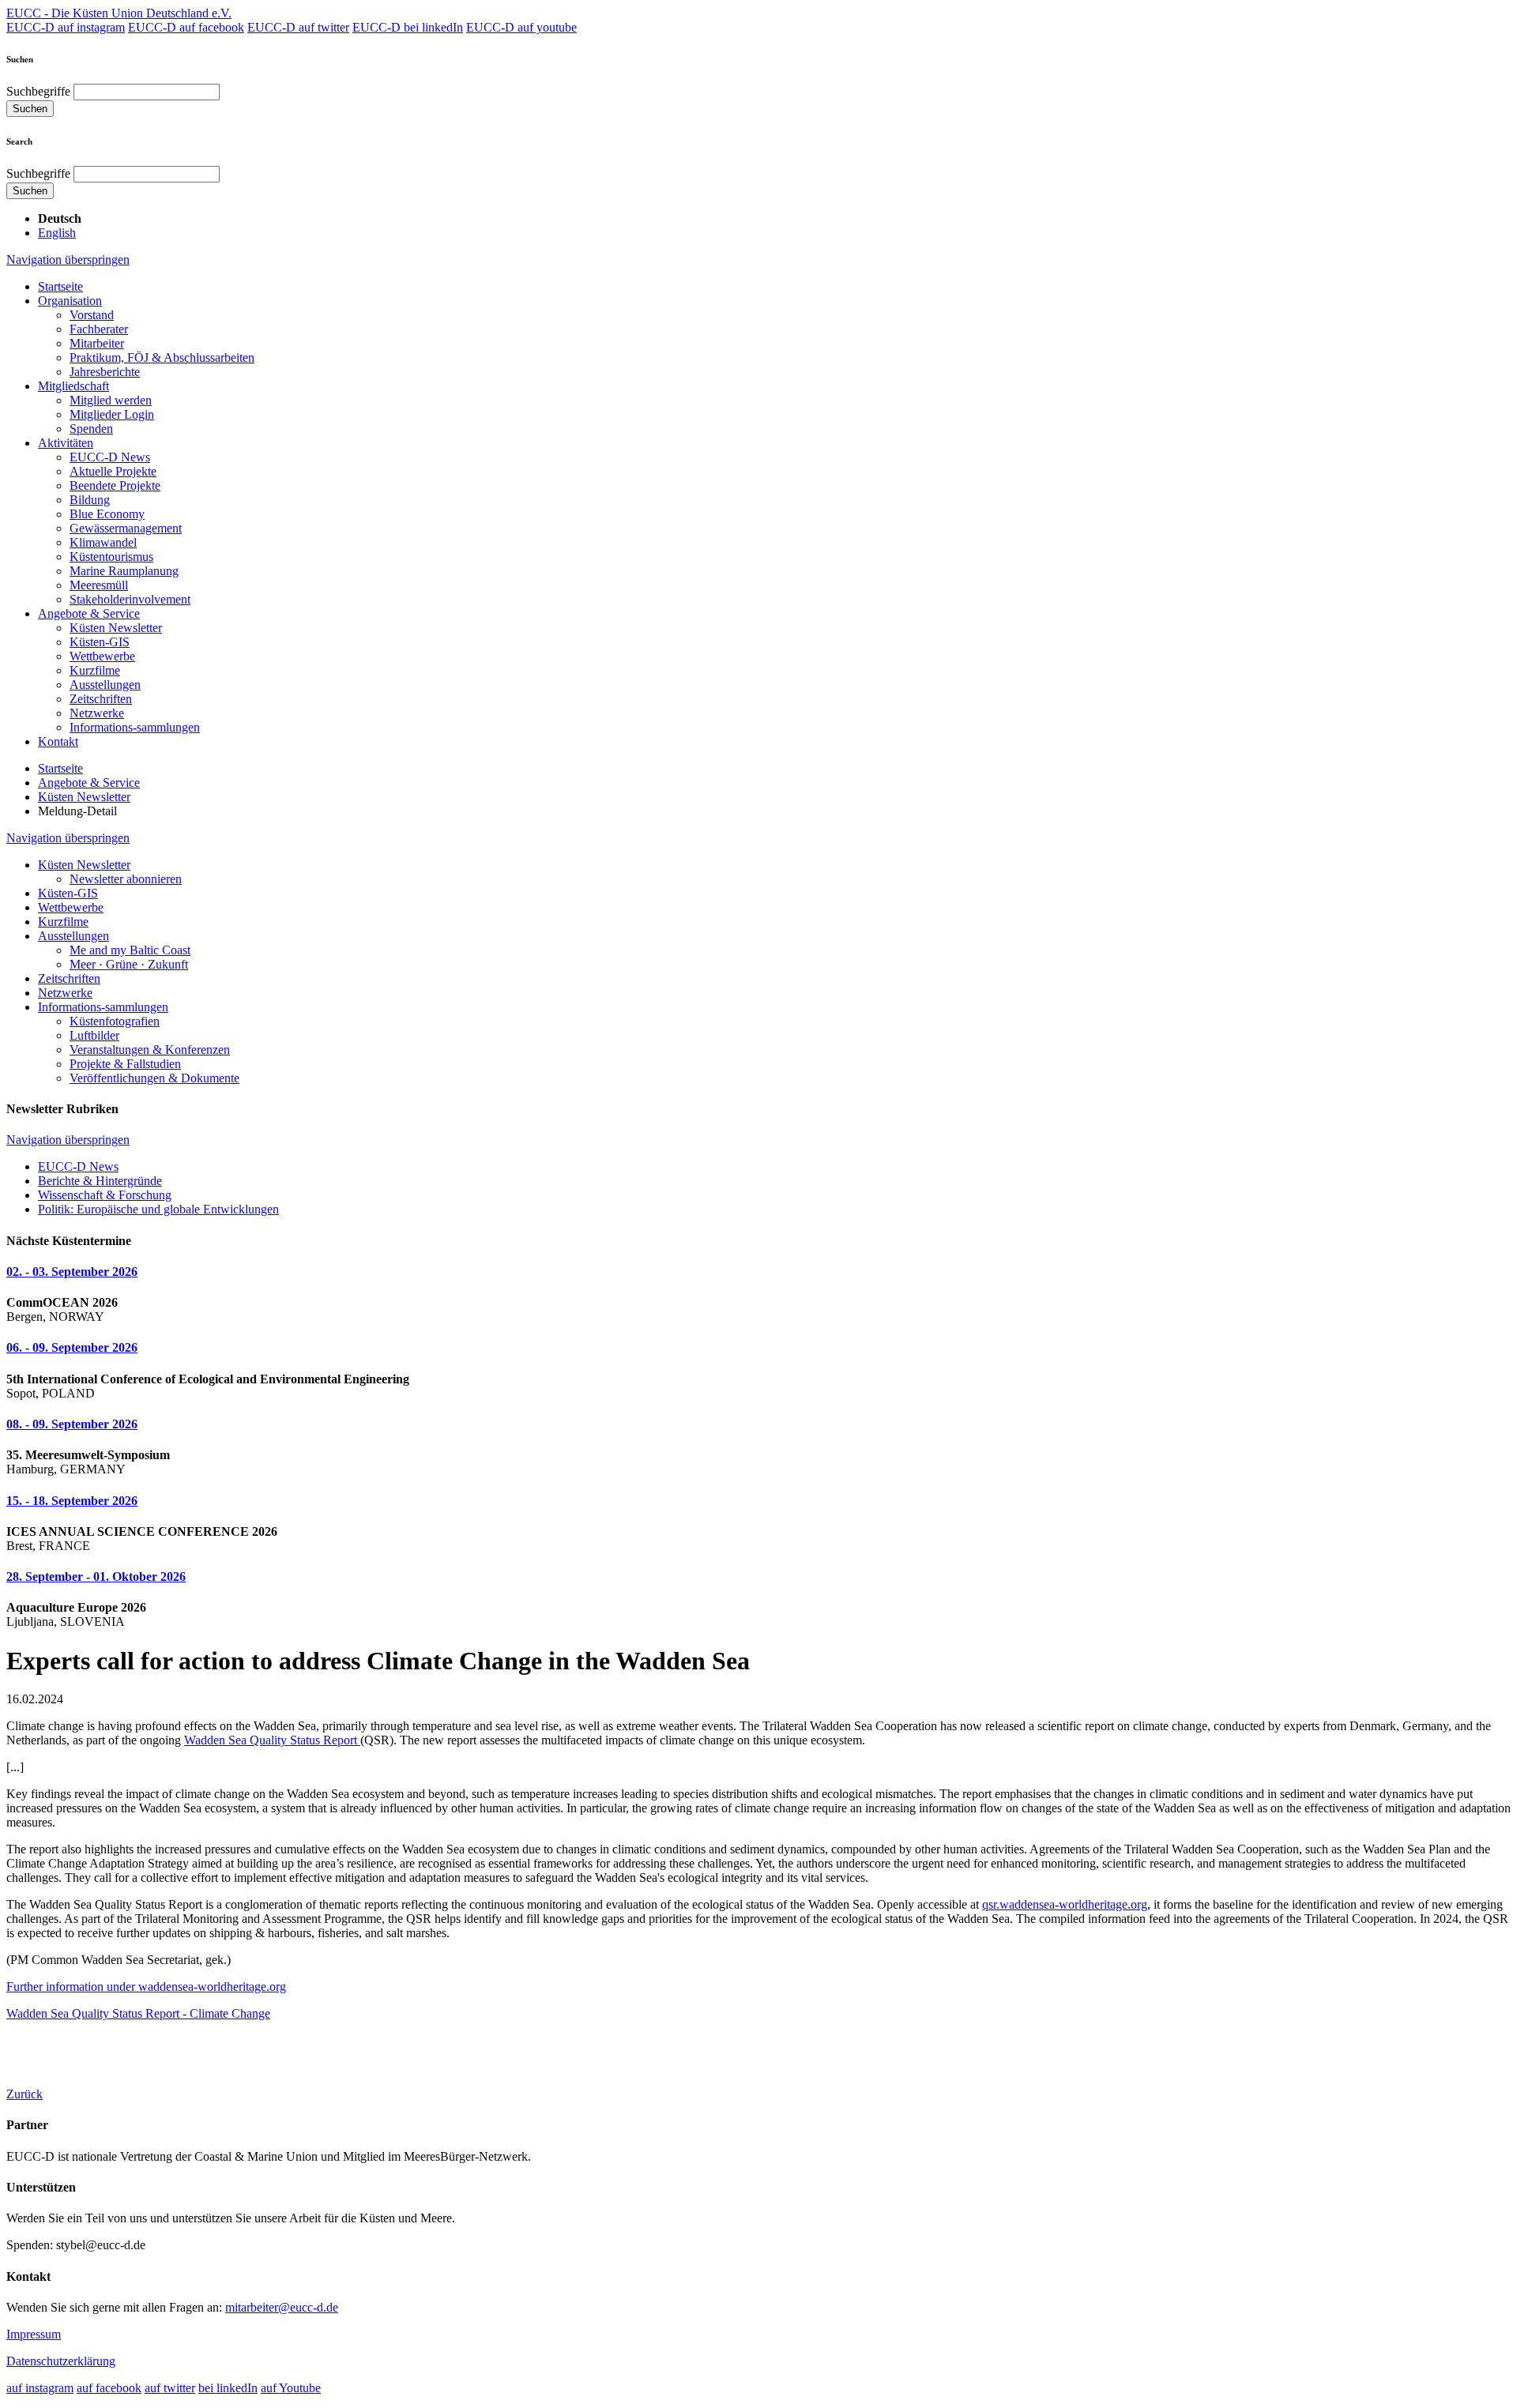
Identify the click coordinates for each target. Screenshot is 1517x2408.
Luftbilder (94, 1035)
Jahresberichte (105, 372)
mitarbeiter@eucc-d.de (282, 2307)
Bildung (90, 500)
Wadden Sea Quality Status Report (272, 1740)
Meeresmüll (99, 585)
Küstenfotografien (115, 1021)
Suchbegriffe (38, 91)
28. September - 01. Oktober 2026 (96, 1576)
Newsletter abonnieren (126, 879)
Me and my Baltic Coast (130, 950)
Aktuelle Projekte (113, 471)
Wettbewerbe (102, 656)
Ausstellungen (105, 685)
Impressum (34, 2334)
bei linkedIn (228, 2388)
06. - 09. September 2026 (72, 1347)
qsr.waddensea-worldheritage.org (1065, 1904)
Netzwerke (97, 713)
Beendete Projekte (115, 485)
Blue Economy (107, 514)
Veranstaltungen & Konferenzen (150, 1050)
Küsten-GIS (100, 642)
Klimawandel (103, 542)
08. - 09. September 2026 (72, 1424)
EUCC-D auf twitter (298, 27)
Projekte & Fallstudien (125, 1064)
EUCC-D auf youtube (521, 27)
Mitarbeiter (97, 343)
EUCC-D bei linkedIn (408, 27)
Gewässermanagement (126, 528)
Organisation (70, 301)
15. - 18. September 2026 (72, 1501)
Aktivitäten (66, 443)
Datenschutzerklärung (61, 2361)
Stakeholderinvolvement (130, 599)
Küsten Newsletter (116, 628)
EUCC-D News (110, 457)
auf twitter (170, 2388)
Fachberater (99, 329)
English (57, 233)
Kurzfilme (95, 670)
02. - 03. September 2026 (72, 1272)
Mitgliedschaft (73, 386)
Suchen (30, 109)
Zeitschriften (101, 699)
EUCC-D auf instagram (66, 27)
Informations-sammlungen (135, 727)
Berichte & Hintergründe (100, 1181)
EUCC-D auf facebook (186, 27)
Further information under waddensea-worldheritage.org (146, 1987)
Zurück (24, 2094)
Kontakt (58, 741)
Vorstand (92, 315)
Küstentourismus (111, 557)
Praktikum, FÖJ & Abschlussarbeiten (162, 357)
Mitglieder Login (112, 414)
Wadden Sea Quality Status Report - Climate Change (138, 2013)
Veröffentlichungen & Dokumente (154, 1078)
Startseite (60, 286)
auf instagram (40, 2388)
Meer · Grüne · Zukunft (129, 964)
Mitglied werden (111, 400)
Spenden (91, 429)
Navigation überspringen (68, 260)
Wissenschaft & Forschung (105, 1195)
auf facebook (109, 2388)
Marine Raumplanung (124, 571)
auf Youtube (291, 2388)
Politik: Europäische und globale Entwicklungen (158, 1209)
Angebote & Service (89, 613)
